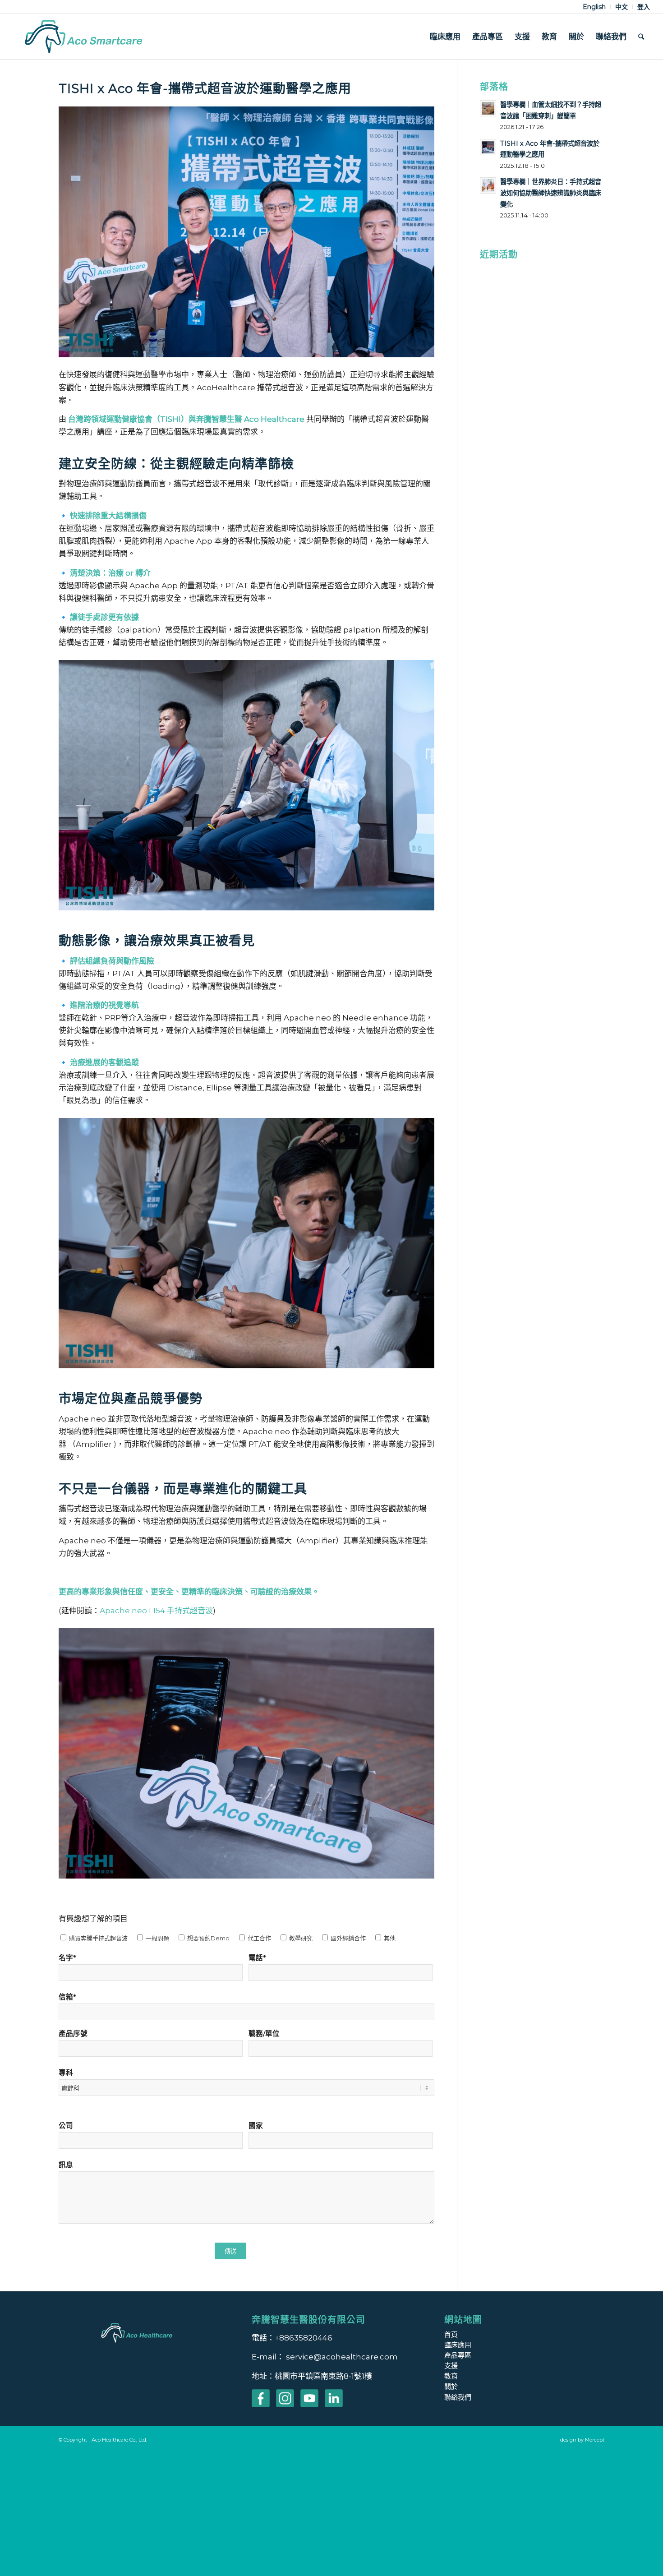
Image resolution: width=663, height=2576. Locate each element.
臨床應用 (458, 2345)
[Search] (641, 37)
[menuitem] (594, 7)
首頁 (451, 2334)
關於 (451, 2386)
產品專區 (458, 2355)
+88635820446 (304, 2338)
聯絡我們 (458, 2397)
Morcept (595, 2440)
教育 (451, 2376)
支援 (451, 2366)
